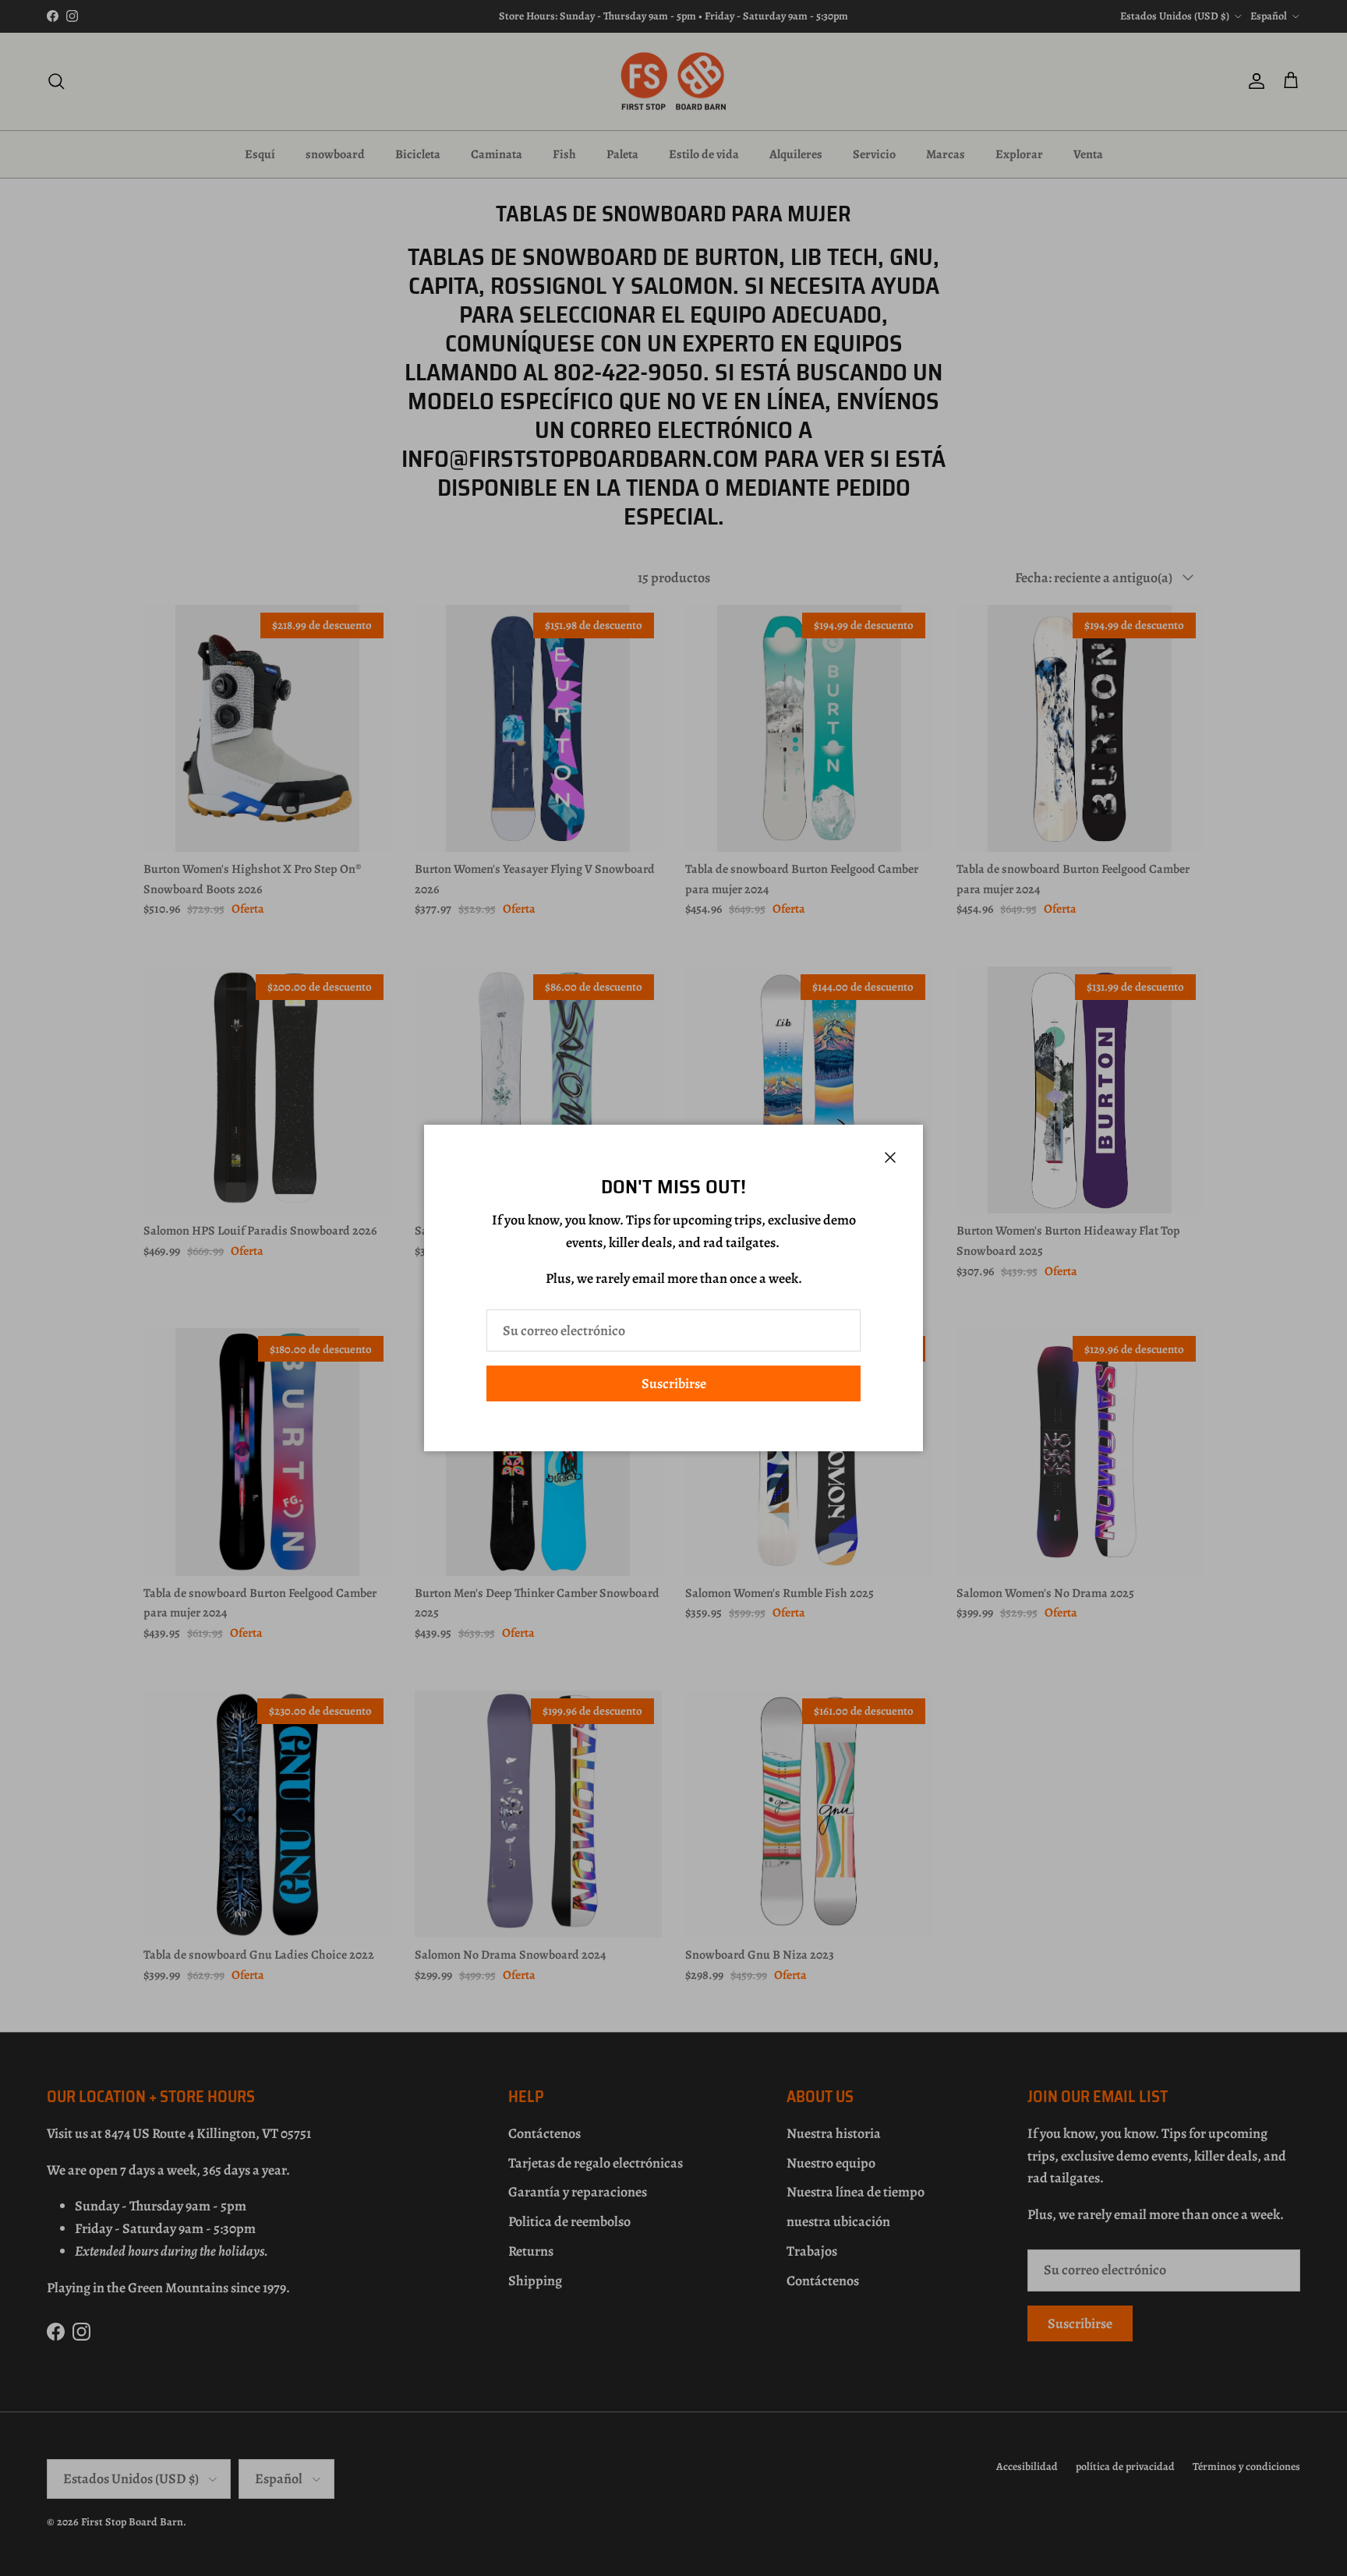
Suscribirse (674, 1383)
